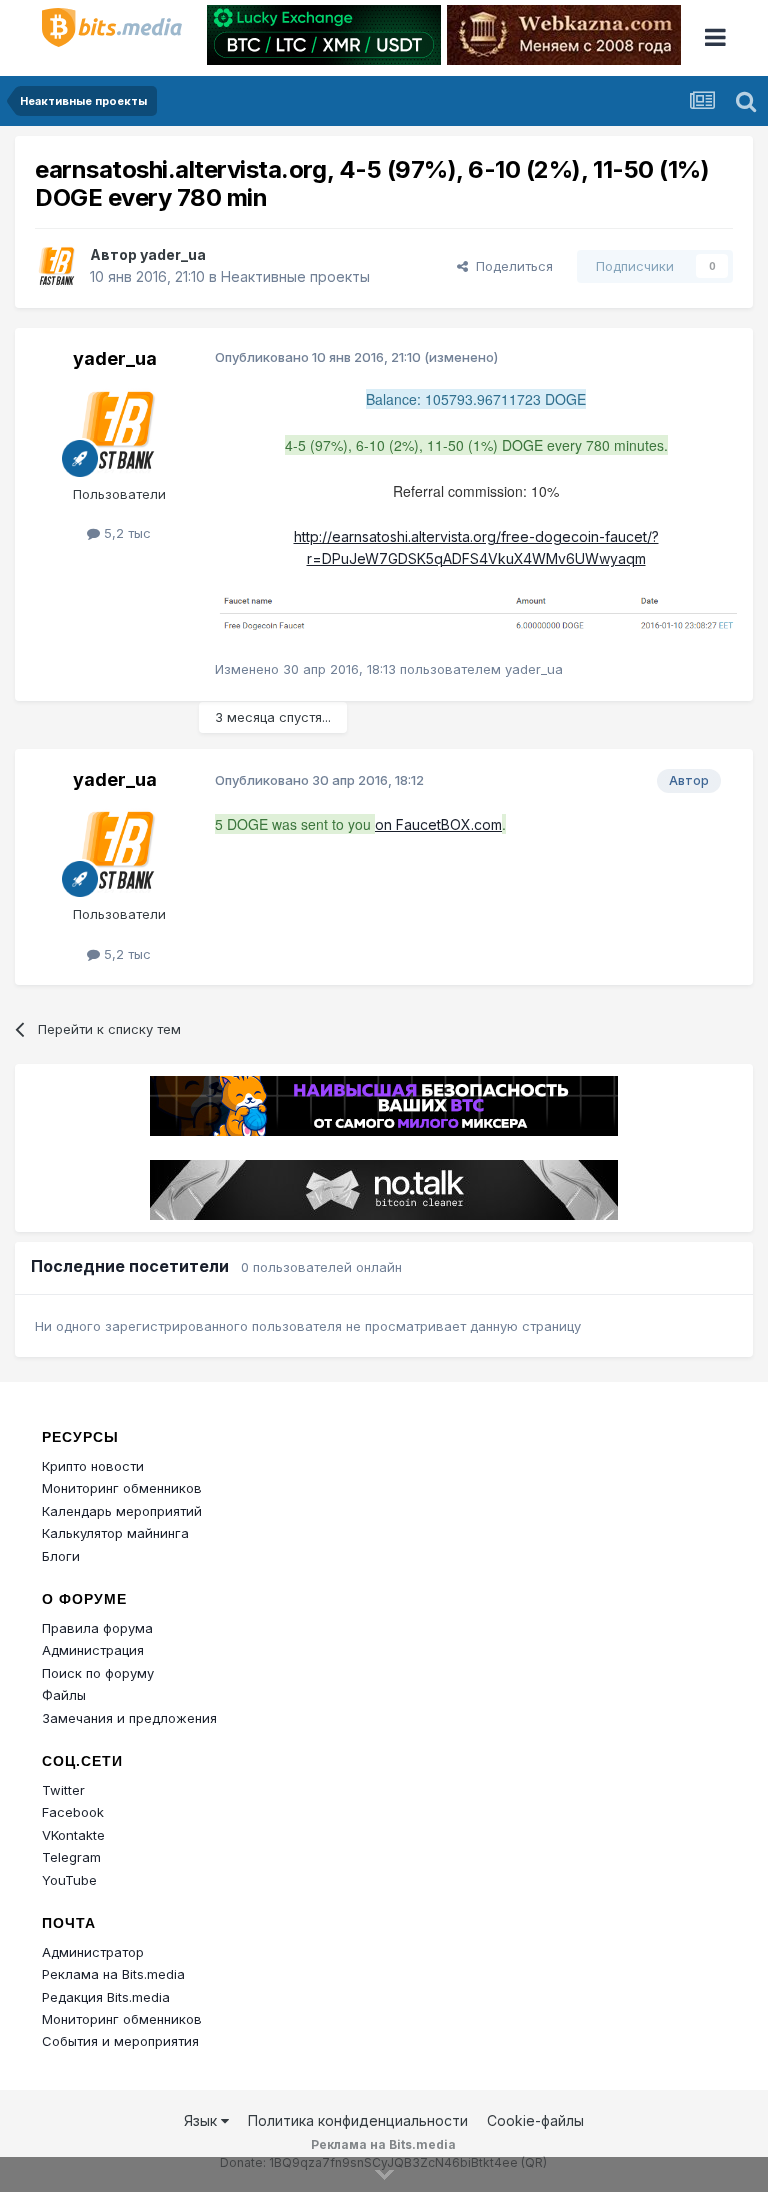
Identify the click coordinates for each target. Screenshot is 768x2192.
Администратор (93, 1952)
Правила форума (97, 1628)
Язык (202, 2120)
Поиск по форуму (98, 1673)
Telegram (71, 1857)
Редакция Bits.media (106, 1997)
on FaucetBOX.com (438, 824)
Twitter (63, 1790)
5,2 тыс (125, 533)
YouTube (69, 1880)
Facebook (73, 1812)
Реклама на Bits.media (113, 1974)
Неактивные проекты (295, 276)
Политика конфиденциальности (358, 2120)
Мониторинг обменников (122, 1488)
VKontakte (73, 1835)
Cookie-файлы (535, 2120)
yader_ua (173, 254)
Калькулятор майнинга (115, 1533)
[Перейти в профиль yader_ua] (57, 266)
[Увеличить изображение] (476, 612)
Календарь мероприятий (122, 1511)
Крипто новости (93, 1466)
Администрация (93, 1650)
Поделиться (510, 266)
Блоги (61, 1556)
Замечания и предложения (129, 1718)
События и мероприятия (120, 2041)
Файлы (64, 1695)
